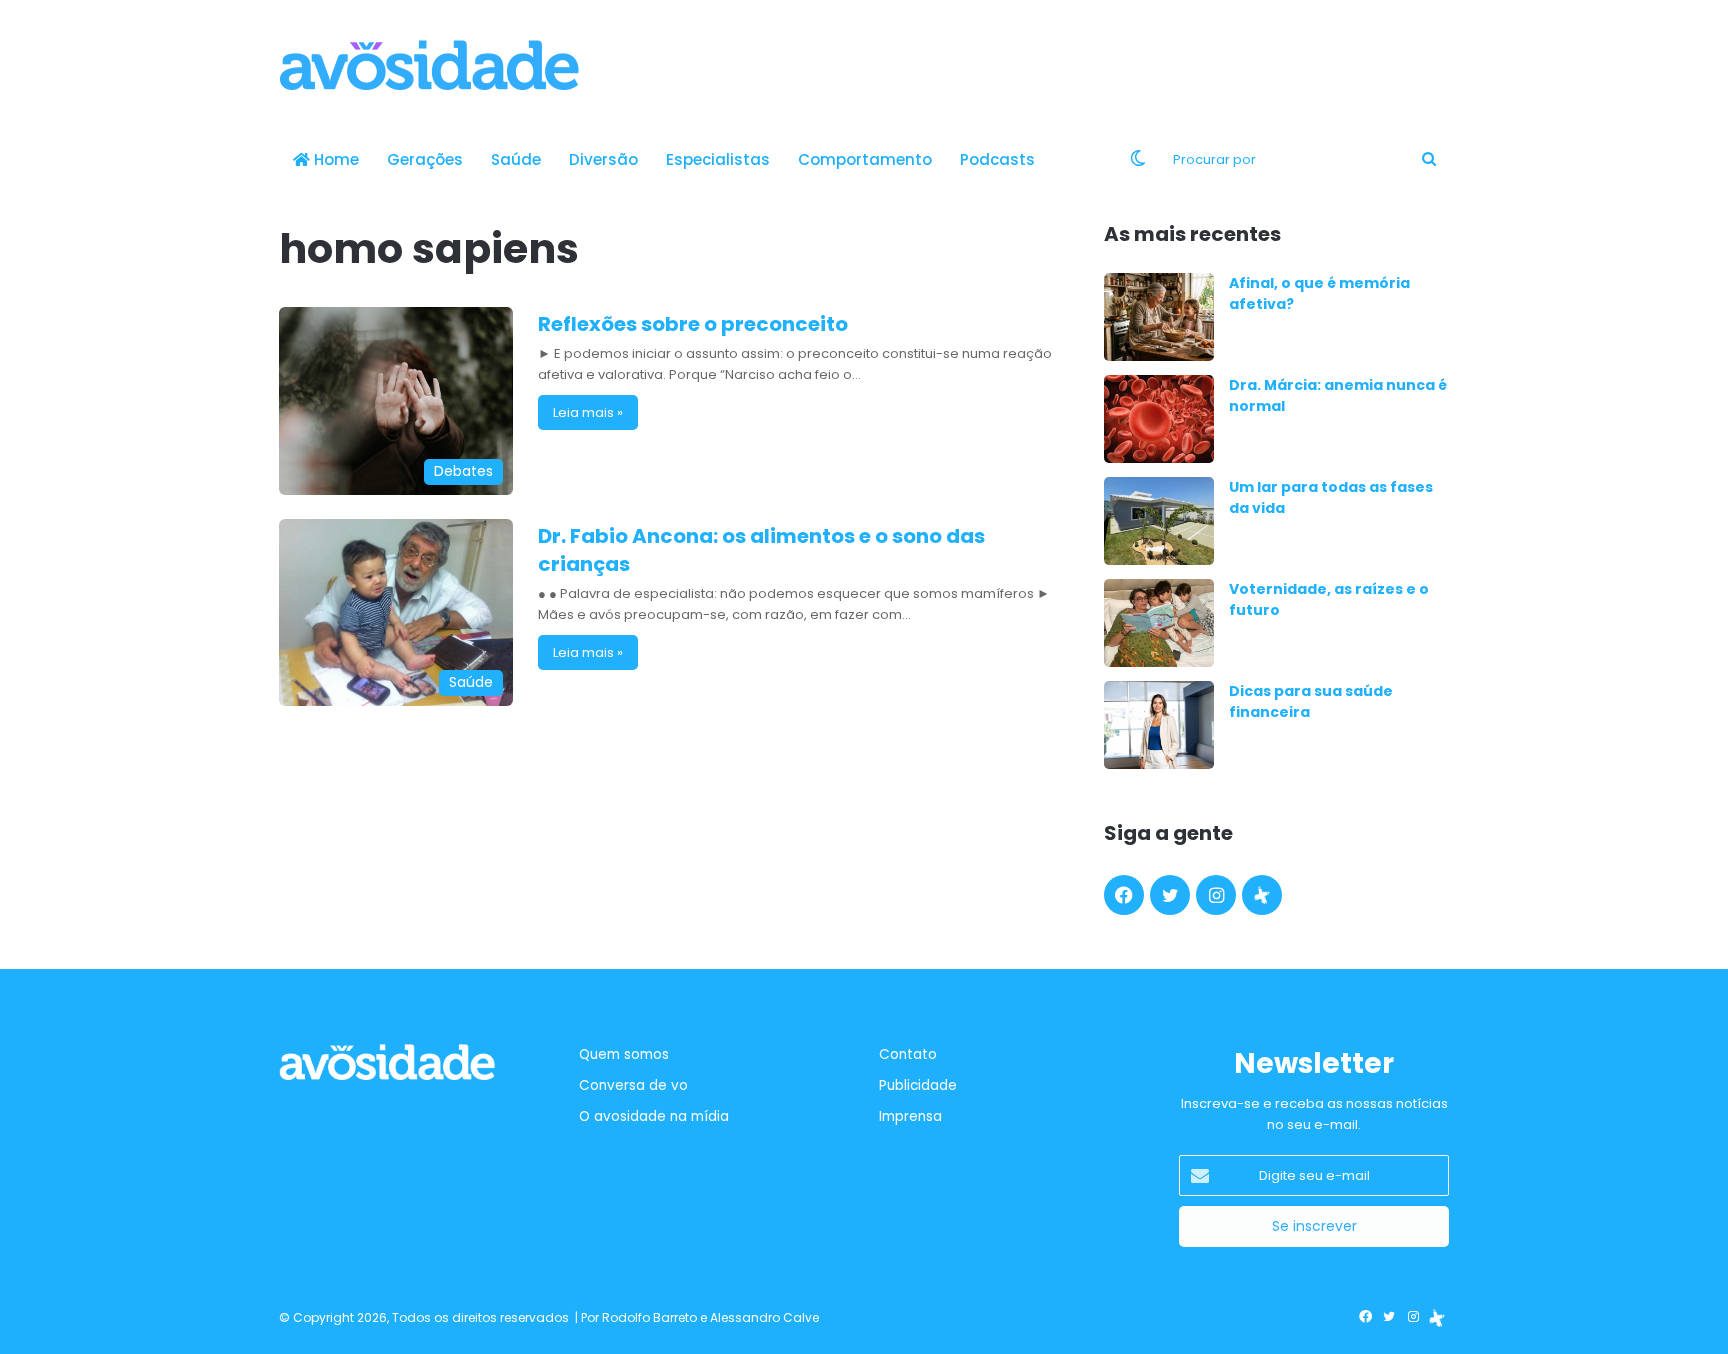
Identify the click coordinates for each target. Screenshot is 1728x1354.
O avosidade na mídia (654, 1116)
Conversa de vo (633, 1085)
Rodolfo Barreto (649, 1317)
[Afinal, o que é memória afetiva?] (1159, 317)
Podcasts (997, 159)
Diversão (603, 159)
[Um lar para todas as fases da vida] (1159, 521)
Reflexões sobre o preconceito (693, 324)
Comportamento (865, 159)
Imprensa (910, 1116)
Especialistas (718, 159)
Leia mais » (588, 412)
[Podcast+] (1262, 895)
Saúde (516, 159)
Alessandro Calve (764, 1317)
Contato (908, 1054)
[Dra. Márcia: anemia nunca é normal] (1159, 419)
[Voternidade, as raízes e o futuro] (1159, 623)
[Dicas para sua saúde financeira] (1159, 725)
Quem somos (624, 1054)
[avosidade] (429, 65)
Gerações (425, 159)
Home (334, 159)
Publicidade (918, 1085)
